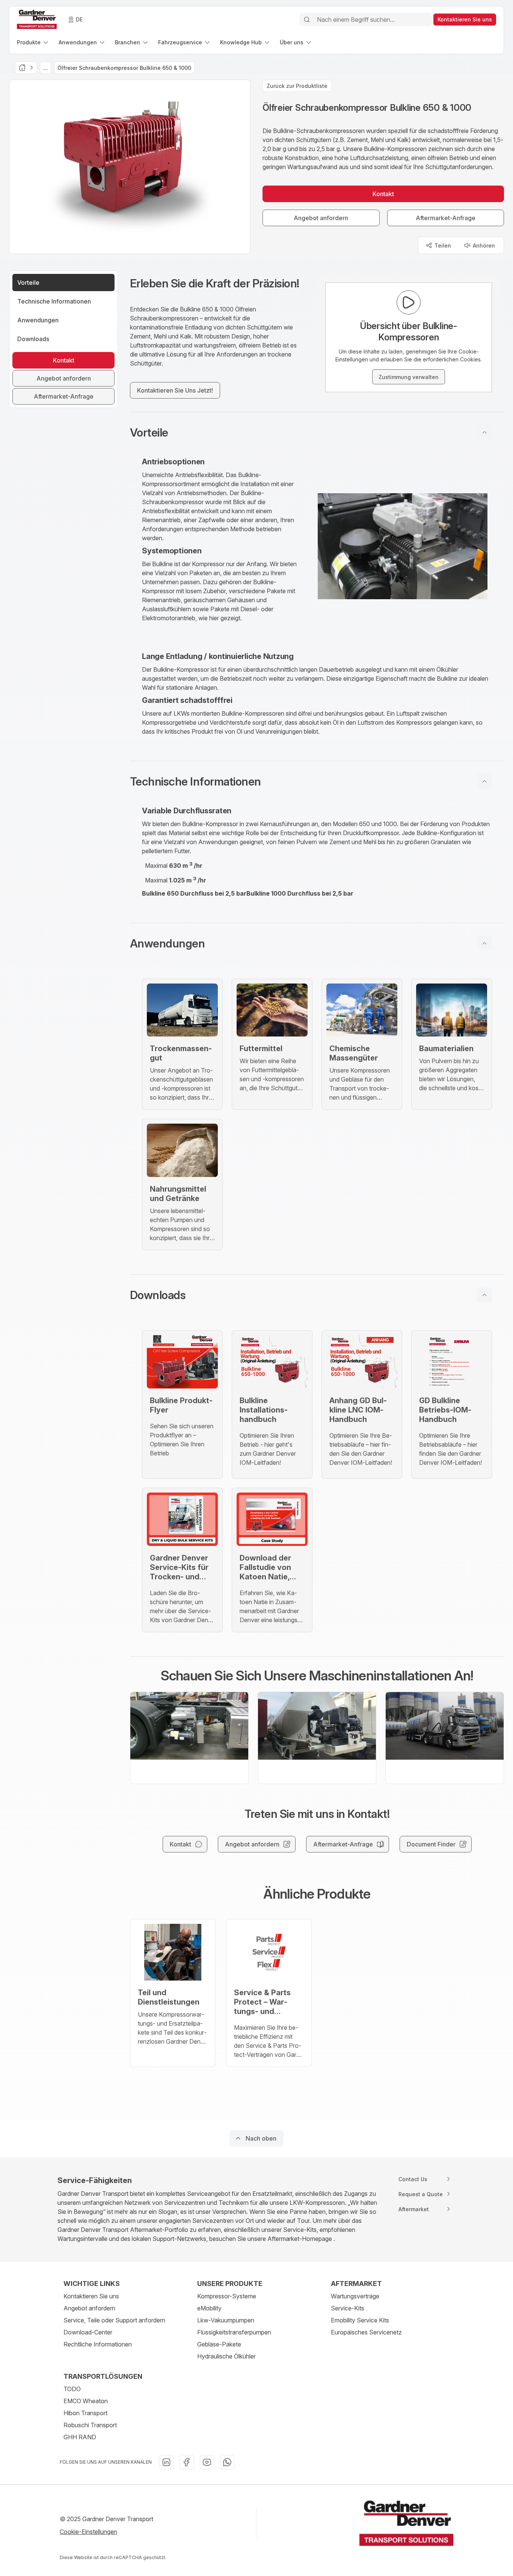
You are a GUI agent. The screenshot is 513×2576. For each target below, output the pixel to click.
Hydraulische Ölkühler (226, 2356)
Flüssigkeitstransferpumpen (234, 2332)
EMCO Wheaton (86, 2401)
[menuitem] (33, 42)
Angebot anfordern (89, 2308)
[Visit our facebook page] (187, 2462)
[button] (317, 432)
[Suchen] (307, 20)
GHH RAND (80, 2437)
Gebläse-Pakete (219, 2344)
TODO (72, 2389)
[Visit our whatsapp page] (227, 2462)
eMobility (209, 2308)
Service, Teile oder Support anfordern (114, 2320)
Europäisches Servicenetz (366, 2332)
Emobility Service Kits (360, 2320)
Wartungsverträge (355, 2296)
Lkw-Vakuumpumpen (226, 2320)
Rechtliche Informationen (98, 2344)
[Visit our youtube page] (207, 2462)
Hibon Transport (85, 2413)
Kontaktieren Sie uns (91, 2296)
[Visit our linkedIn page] (166, 2462)
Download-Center (88, 2332)
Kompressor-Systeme (227, 2296)
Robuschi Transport (90, 2425)
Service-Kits (348, 2308)
